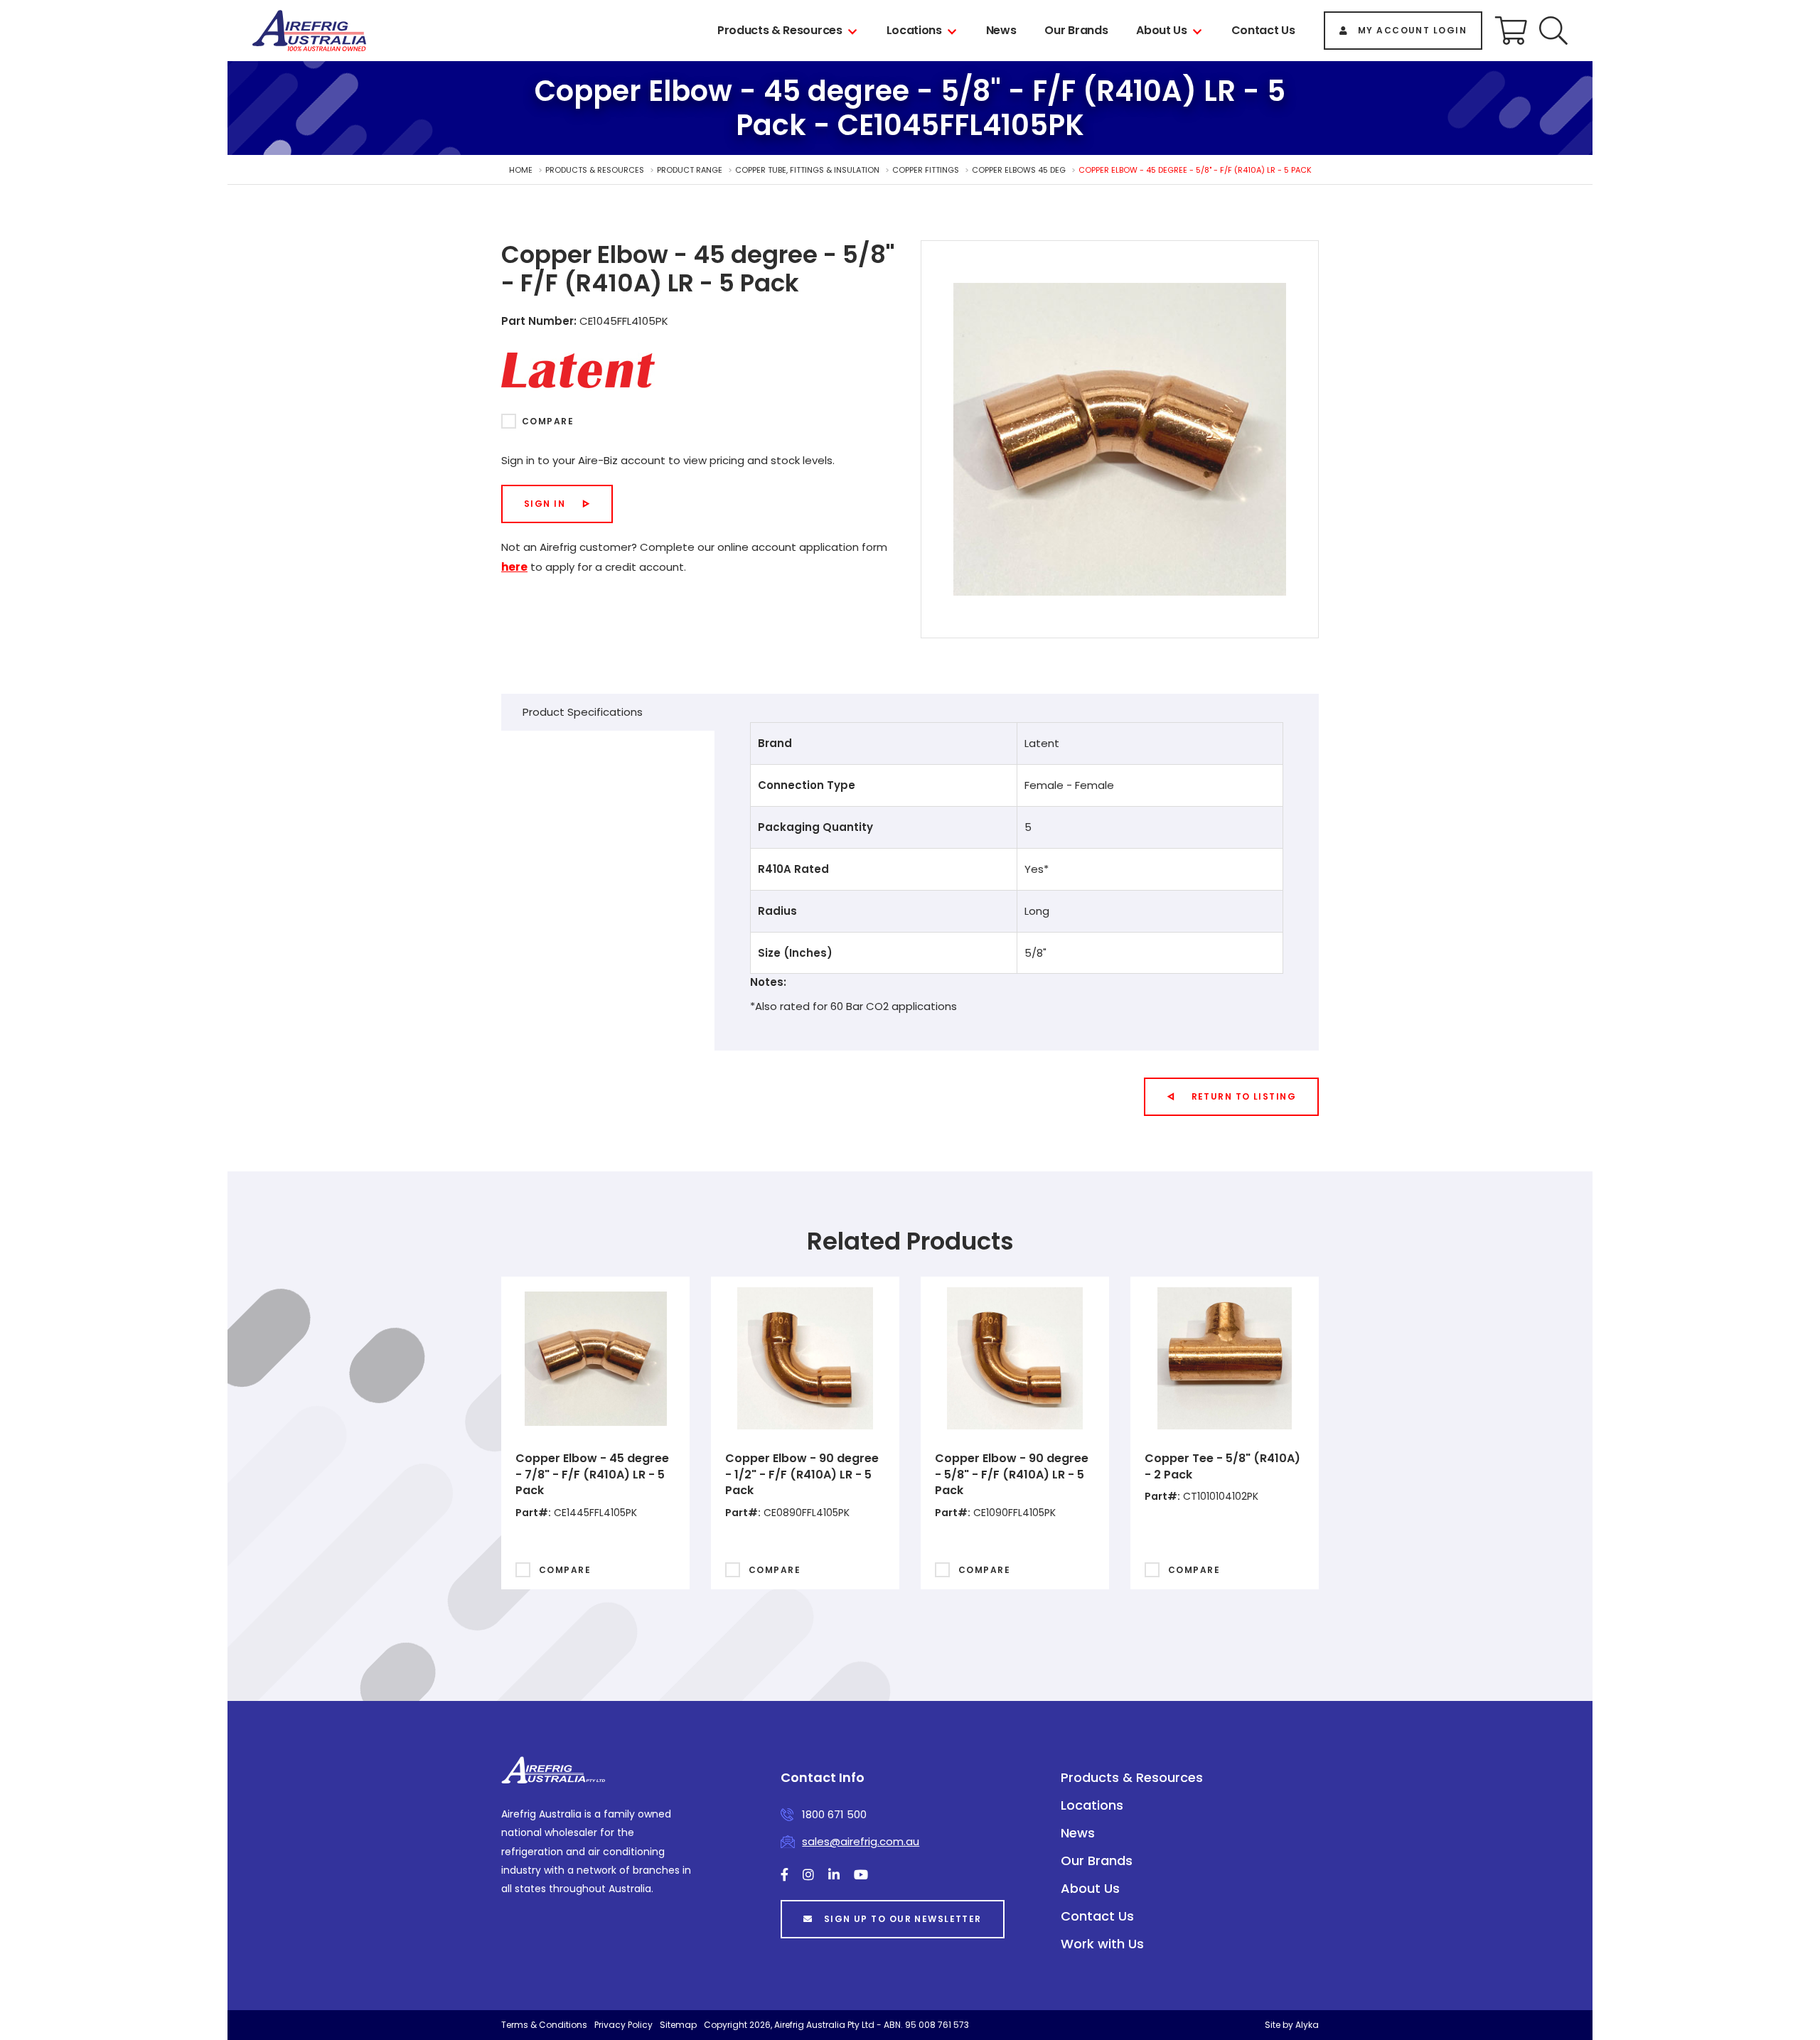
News (1001, 30)
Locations (914, 30)
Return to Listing (1244, 1096)
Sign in (545, 504)
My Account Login (1412, 30)
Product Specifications (583, 712)
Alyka (1307, 2025)
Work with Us (1102, 1944)
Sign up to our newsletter (903, 1919)
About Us (1161, 30)
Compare (548, 421)
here (514, 567)
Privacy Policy (623, 2025)
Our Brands (1076, 30)
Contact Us (1263, 30)
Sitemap (678, 2025)
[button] (1553, 31)
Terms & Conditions (544, 2025)
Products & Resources (780, 30)
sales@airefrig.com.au (861, 1841)
